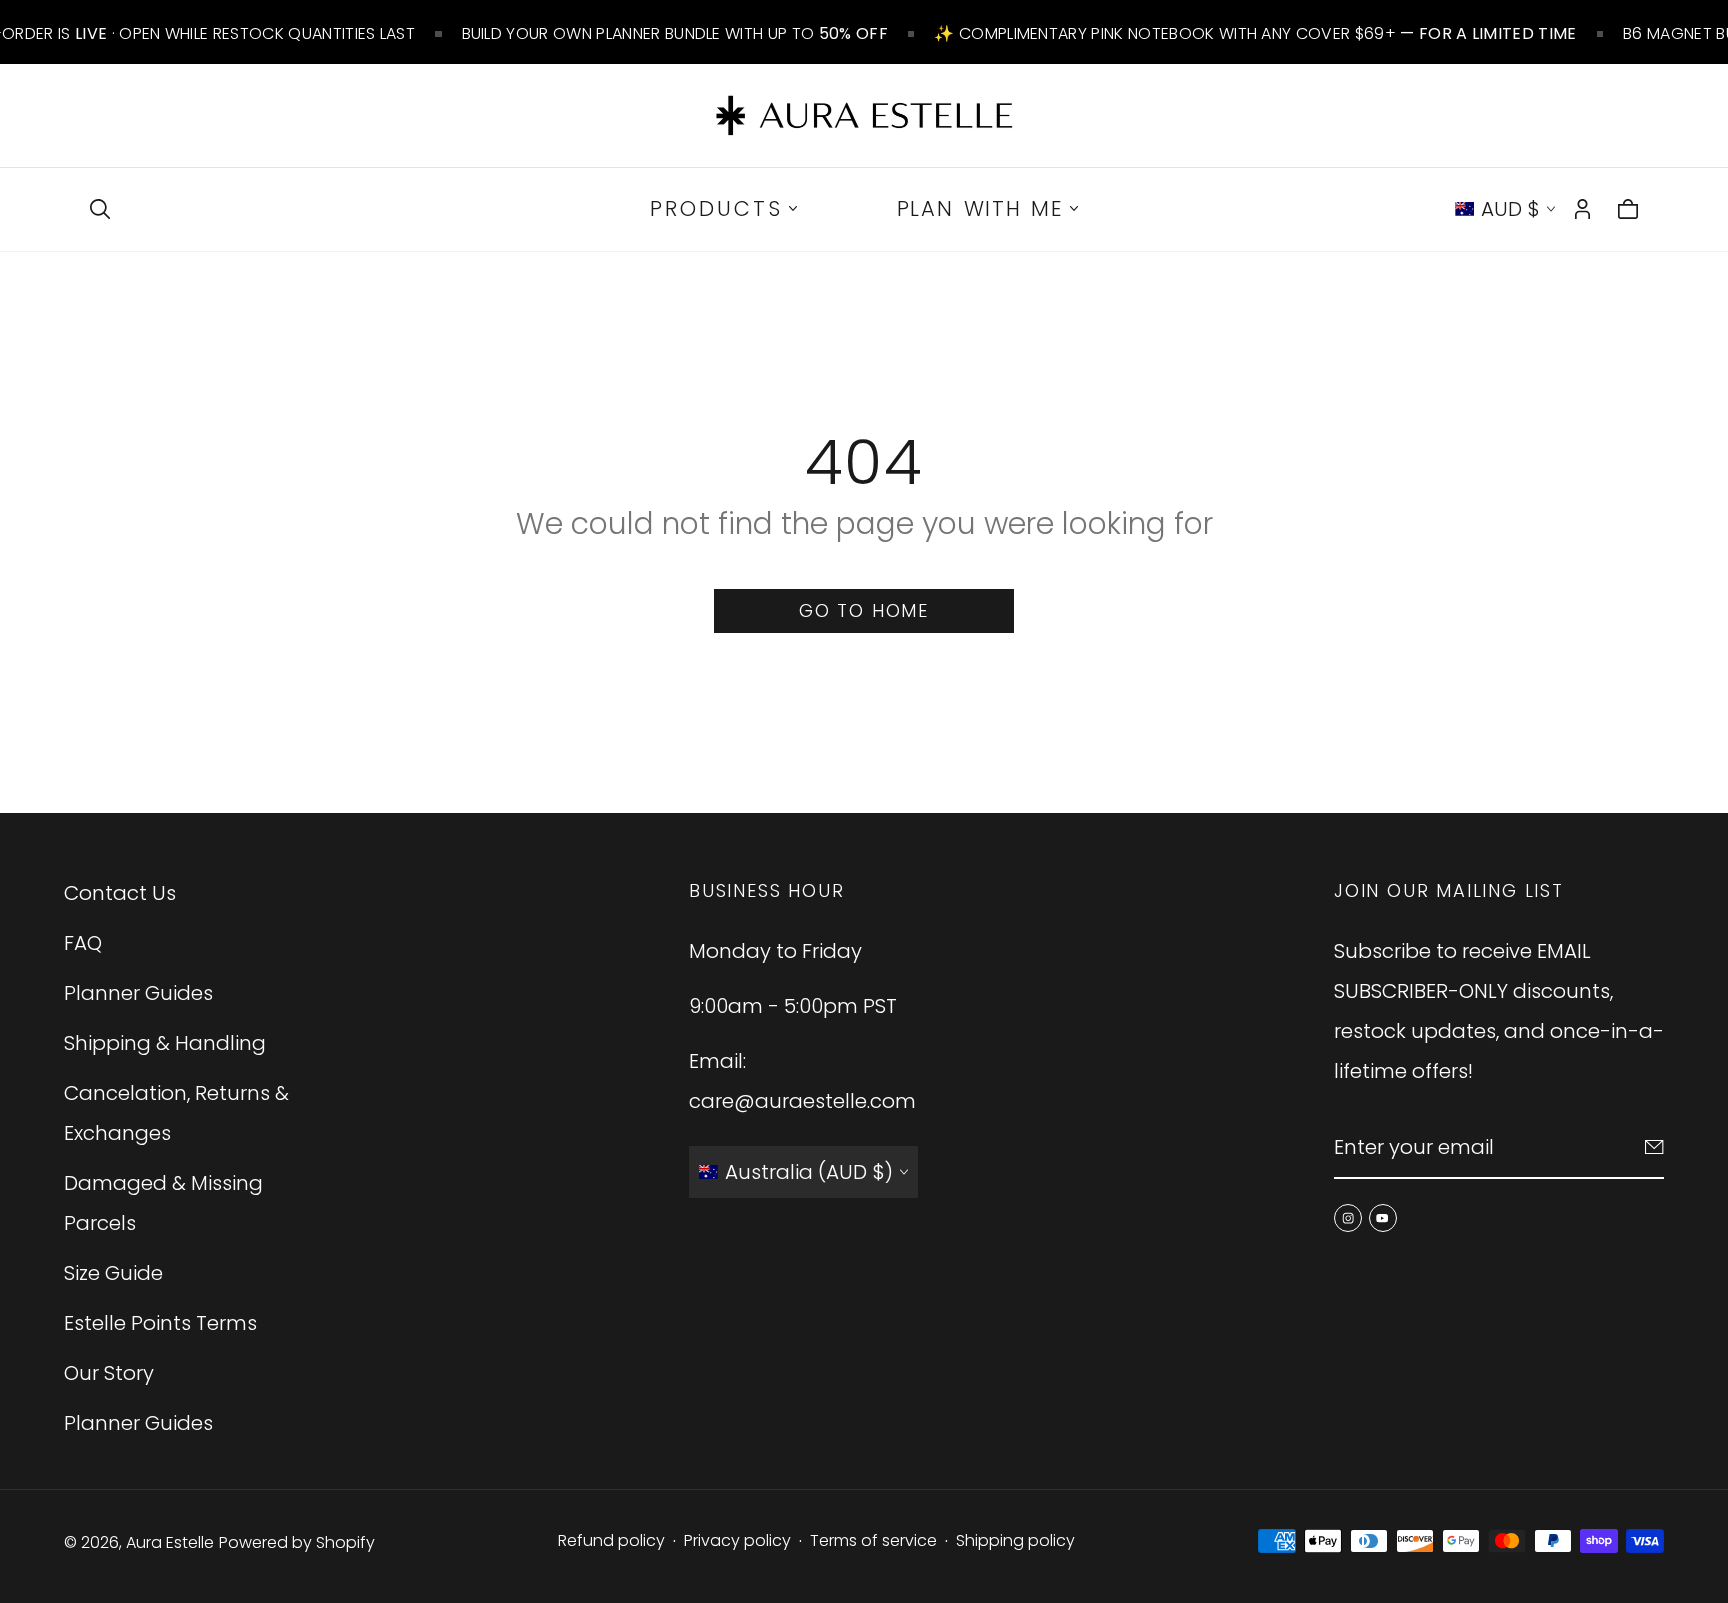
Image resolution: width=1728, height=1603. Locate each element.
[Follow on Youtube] (1383, 1218)
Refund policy (611, 1540)
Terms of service (873, 1540)
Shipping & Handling (165, 1043)
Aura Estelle (170, 1542)
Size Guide (113, 1273)
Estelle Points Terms (160, 1323)
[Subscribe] (1654, 1147)
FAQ (83, 943)
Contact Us (120, 893)
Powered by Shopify (297, 1542)
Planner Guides (138, 993)
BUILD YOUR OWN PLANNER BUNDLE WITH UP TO (675, 33)
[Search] (100, 209)
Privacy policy (737, 1540)
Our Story (109, 1373)
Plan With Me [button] (980, 208)
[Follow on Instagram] (1348, 1218)
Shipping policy (1015, 1540)
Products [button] (716, 208)
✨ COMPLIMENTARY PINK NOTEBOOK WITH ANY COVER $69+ (1255, 33)
